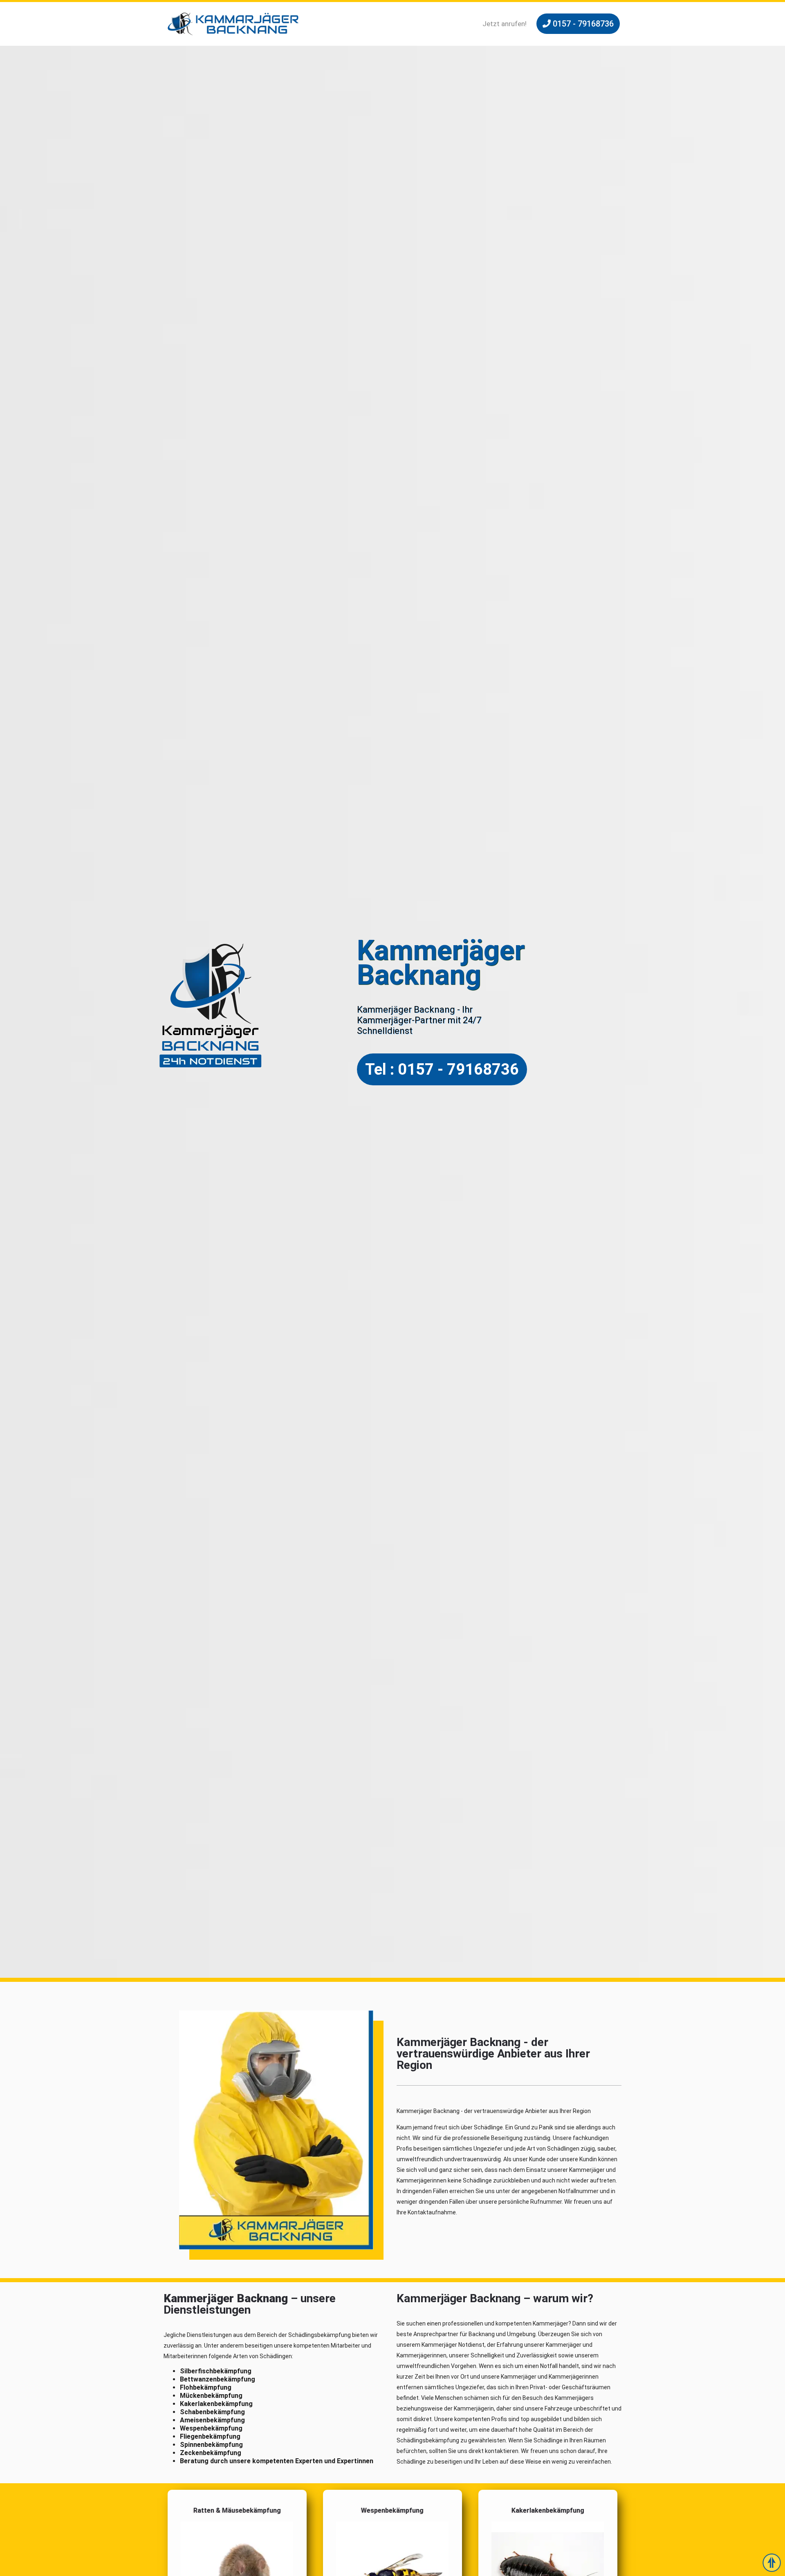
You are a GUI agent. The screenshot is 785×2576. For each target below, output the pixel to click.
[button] (578, 24)
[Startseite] (233, 24)
